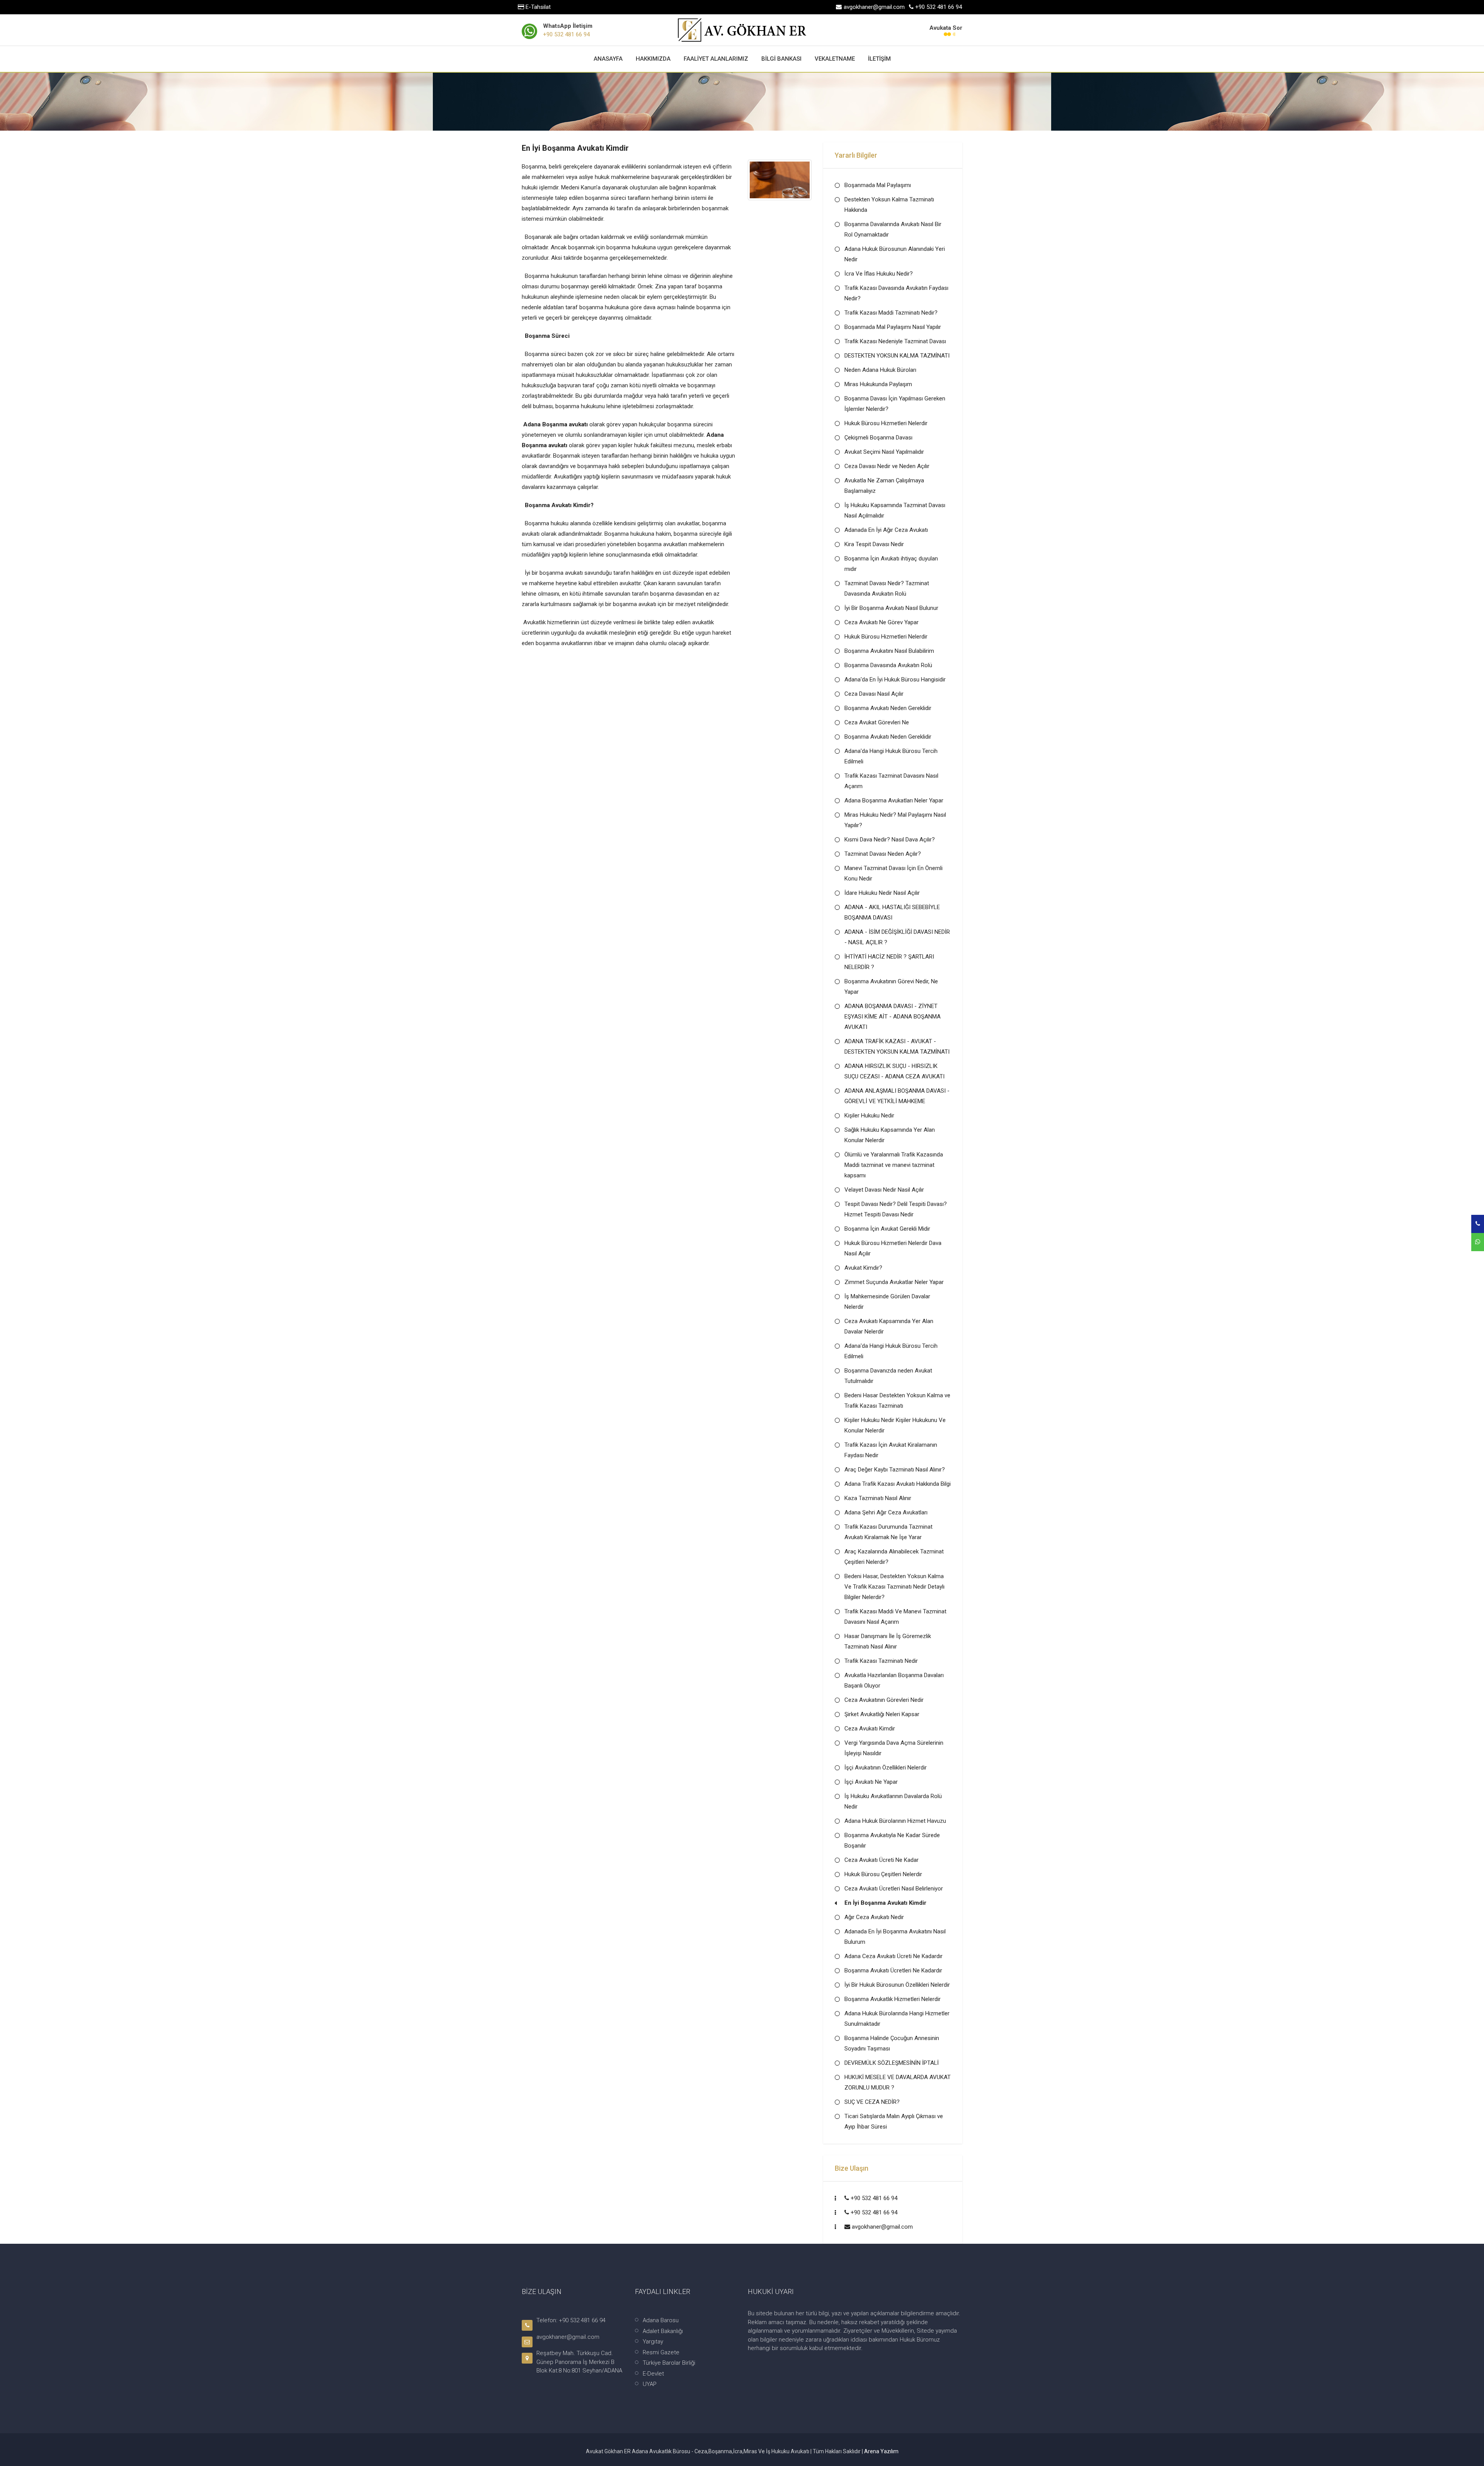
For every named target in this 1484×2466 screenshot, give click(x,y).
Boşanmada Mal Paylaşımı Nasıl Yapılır (893, 327)
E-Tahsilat (537, 7)
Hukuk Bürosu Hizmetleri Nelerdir (886, 423)
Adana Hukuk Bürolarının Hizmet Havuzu (895, 1821)
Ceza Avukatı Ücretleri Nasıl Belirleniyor (894, 1889)
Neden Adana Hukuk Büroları (880, 370)
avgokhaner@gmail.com (882, 2227)
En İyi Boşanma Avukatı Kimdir (885, 1903)
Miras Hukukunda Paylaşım (878, 384)
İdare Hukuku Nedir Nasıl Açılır (882, 893)
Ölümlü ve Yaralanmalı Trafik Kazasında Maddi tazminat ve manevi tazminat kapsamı (894, 1165)
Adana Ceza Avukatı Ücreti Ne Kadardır (893, 1956)
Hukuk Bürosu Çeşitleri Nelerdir (883, 1874)
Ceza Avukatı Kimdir (870, 1729)
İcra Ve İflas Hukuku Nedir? (879, 274)
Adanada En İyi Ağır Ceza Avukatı (886, 530)
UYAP (650, 2384)
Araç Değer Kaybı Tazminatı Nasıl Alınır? (895, 1470)
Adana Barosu (661, 2320)
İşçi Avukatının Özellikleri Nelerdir (886, 1768)
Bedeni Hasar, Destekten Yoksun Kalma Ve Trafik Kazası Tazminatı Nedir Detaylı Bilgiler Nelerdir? (894, 1587)
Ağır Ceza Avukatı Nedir (874, 1917)
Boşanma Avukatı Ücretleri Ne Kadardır (893, 1970)
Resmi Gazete (661, 2352)
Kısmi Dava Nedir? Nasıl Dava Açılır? (890, 840)
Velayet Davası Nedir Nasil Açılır (884, 1190)
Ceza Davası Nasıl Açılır (874, 694)
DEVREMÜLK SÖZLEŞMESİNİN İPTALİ (892, 2063)
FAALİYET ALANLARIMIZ (716, 59)
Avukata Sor (946, 28)
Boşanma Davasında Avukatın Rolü (888, 665)
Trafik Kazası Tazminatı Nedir (881, 1661)
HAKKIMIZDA (653, 59)
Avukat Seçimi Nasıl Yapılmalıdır (884, 452)
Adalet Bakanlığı (663, 2331)
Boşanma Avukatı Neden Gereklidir (888, 708)
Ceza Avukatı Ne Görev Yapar (882, 622)
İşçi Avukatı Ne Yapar (871, 1782)
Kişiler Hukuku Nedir (869, 1115)
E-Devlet (653, 2374)
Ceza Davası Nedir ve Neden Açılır (887, 466)
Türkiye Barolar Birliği (669, 2363)
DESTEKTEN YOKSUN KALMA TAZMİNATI (897, 356)
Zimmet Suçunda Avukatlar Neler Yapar (894, 1282)
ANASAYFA (608, 59)
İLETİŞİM (879, 59)
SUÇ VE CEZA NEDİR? (872, 2102)
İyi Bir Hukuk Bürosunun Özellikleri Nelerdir (897, 1985)
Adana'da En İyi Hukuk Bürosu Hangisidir (895, 680)
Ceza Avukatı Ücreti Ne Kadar (882, 1860)
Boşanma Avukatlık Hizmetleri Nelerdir (893, 1999)
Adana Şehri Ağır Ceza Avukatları (886, 1512)
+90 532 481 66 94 (566, 34)
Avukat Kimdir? (863, 1268)
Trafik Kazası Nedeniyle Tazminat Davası (895, 341)
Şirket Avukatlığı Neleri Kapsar (882, 1714)
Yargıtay (653, 2342)
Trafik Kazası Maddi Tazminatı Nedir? (891, 313)
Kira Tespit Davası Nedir (874, 544)
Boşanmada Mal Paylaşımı (878, 185)
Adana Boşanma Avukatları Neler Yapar (894, 800)
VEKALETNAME (835, 59)
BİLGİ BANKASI (781, 59)
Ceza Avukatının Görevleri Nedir (884, 1700)
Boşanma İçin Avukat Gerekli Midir (887, 1229)
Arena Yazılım (881, 2451)
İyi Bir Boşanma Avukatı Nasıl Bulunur (891, 608)
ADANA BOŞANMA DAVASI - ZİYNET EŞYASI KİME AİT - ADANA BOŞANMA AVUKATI (893, 1017)
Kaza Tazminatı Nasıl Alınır (878, 1498)
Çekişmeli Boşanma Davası (878, 438)
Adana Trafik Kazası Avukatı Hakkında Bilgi (898, 1484)
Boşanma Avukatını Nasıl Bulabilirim (889, 651)
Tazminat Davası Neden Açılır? (883, 854)
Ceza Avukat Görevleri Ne (877, 722)
